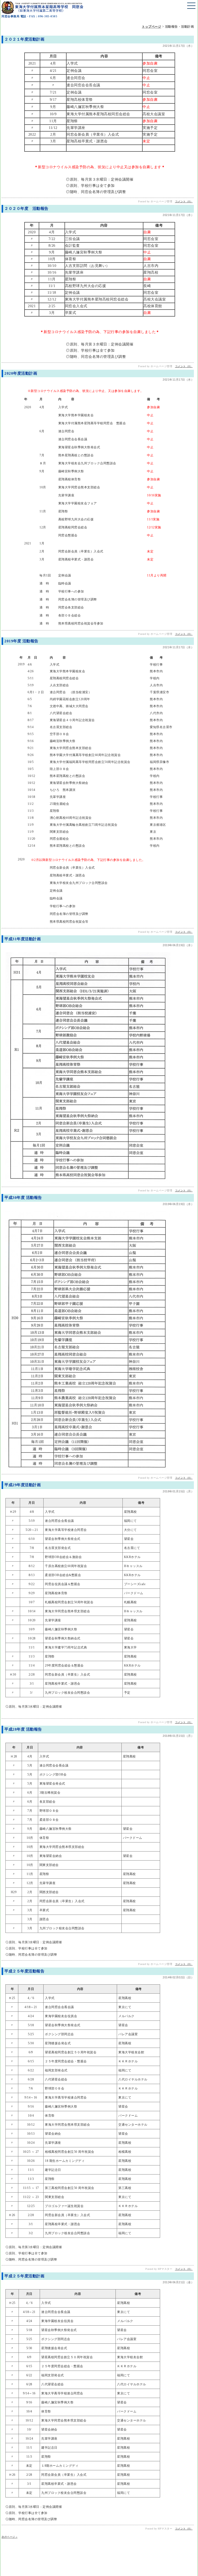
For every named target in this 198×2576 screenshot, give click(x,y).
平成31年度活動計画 (23, 939)
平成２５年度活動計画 (24, 2276)
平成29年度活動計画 (23, 1485)
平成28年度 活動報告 (23, 1729)
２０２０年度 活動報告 (26, 209)
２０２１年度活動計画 (24, 39)
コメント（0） (184, 201)
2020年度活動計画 (21, 373)
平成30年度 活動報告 (23, 1198)
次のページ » (10, 2537)
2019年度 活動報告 (21, 641)
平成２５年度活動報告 (24, 1971)
